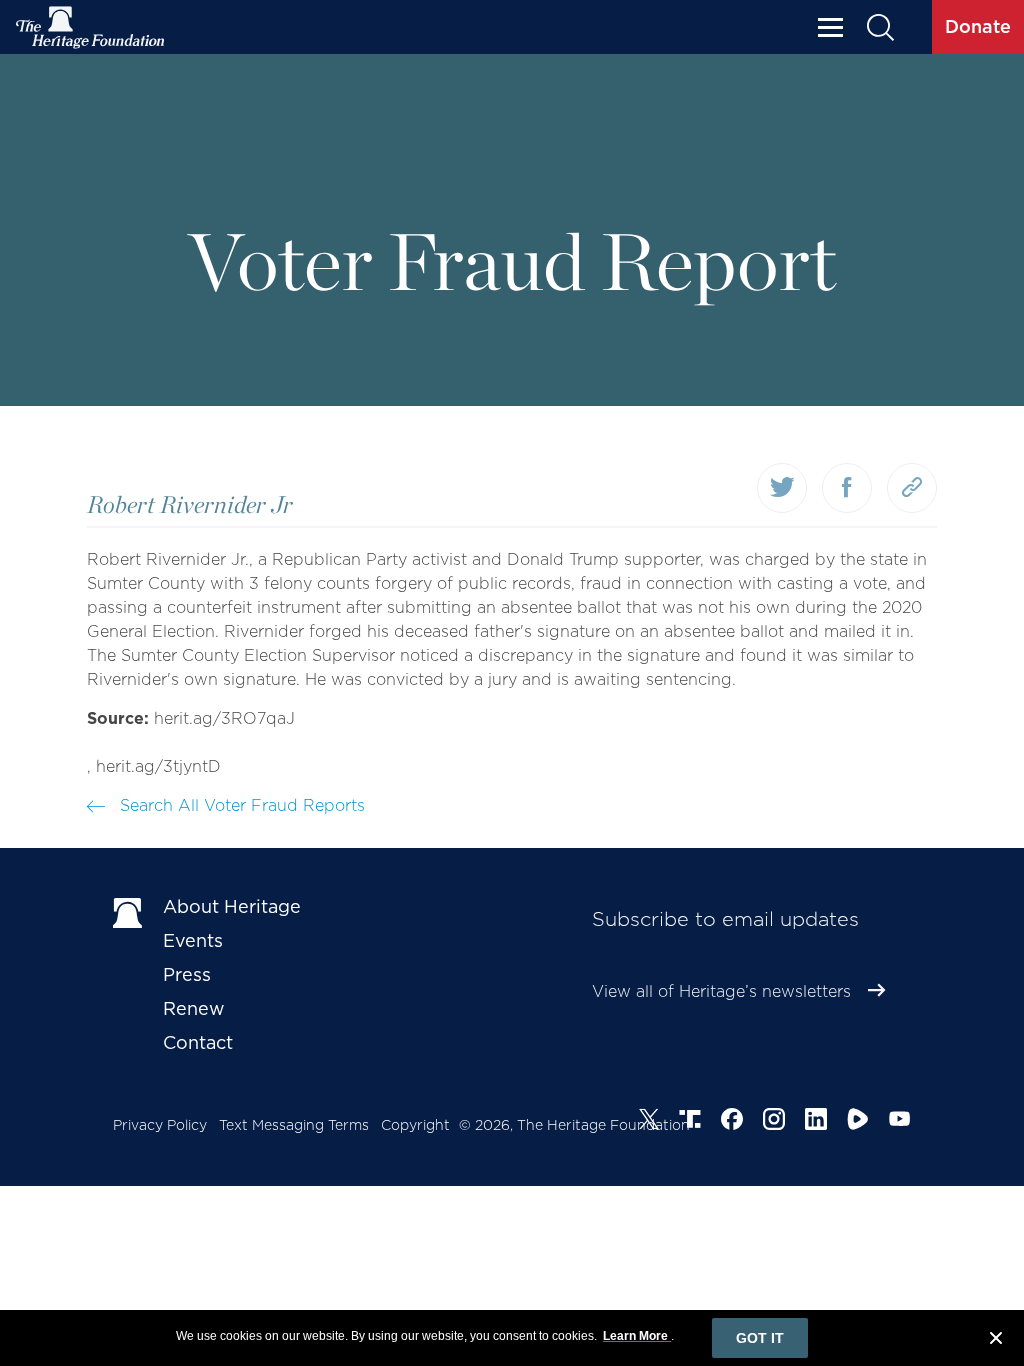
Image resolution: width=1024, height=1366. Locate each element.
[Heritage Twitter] (649, 1122)
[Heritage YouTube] (900, 1122)
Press (187, 974)
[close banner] (996, 1341)
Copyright (415, 1125)
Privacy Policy (160, 1125)
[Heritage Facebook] (732, 1122)
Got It (760, 1338)
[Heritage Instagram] (774, 1122)
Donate (978, 26)
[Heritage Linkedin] (816, 1122)
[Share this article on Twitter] (782, 488)
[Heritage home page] (128, 911)
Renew (194, 1008)
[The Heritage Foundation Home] (91, 27)
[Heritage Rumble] (858, 1122)
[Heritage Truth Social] (690, 1122)
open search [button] (879, 27)
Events (193, 940)
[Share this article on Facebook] (847, 488)
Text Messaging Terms (294, 1125)
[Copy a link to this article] (912, 488)
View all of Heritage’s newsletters (721, 991)
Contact (198, 1042)
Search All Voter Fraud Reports (240, 805)
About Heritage (232, 906)
